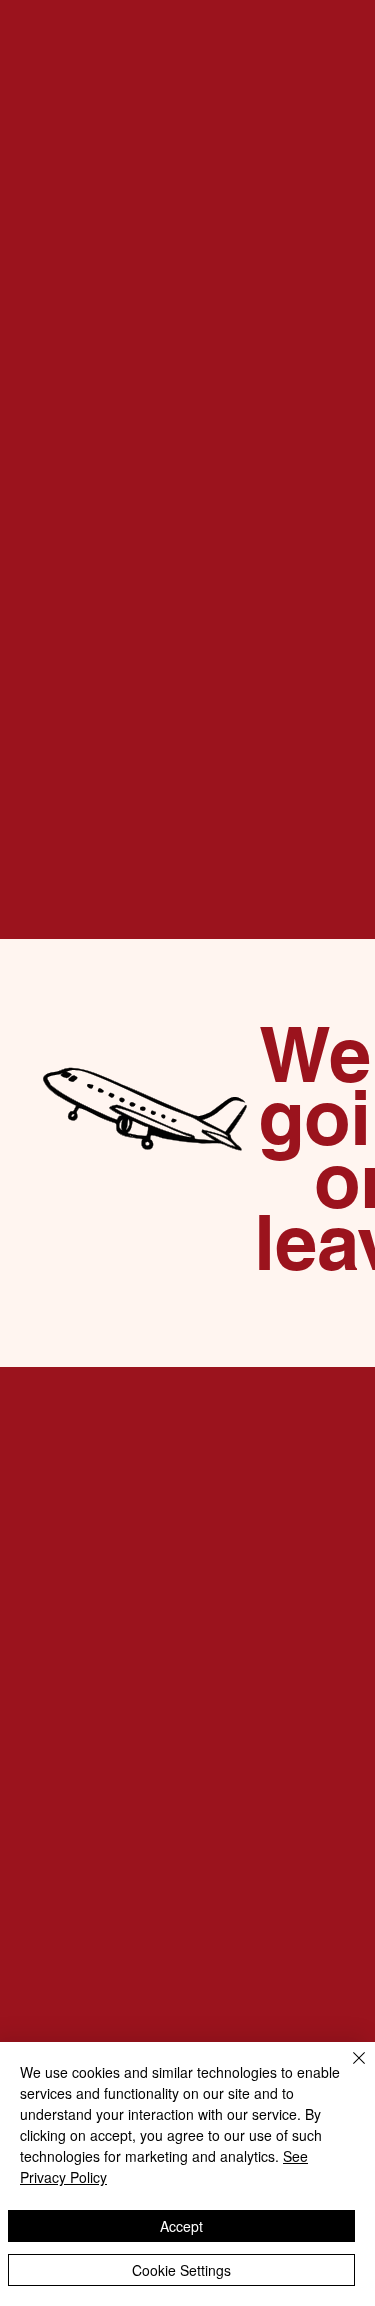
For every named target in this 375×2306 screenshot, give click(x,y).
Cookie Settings (181, 2270)
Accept (181, 2226)
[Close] (347, 2070)
